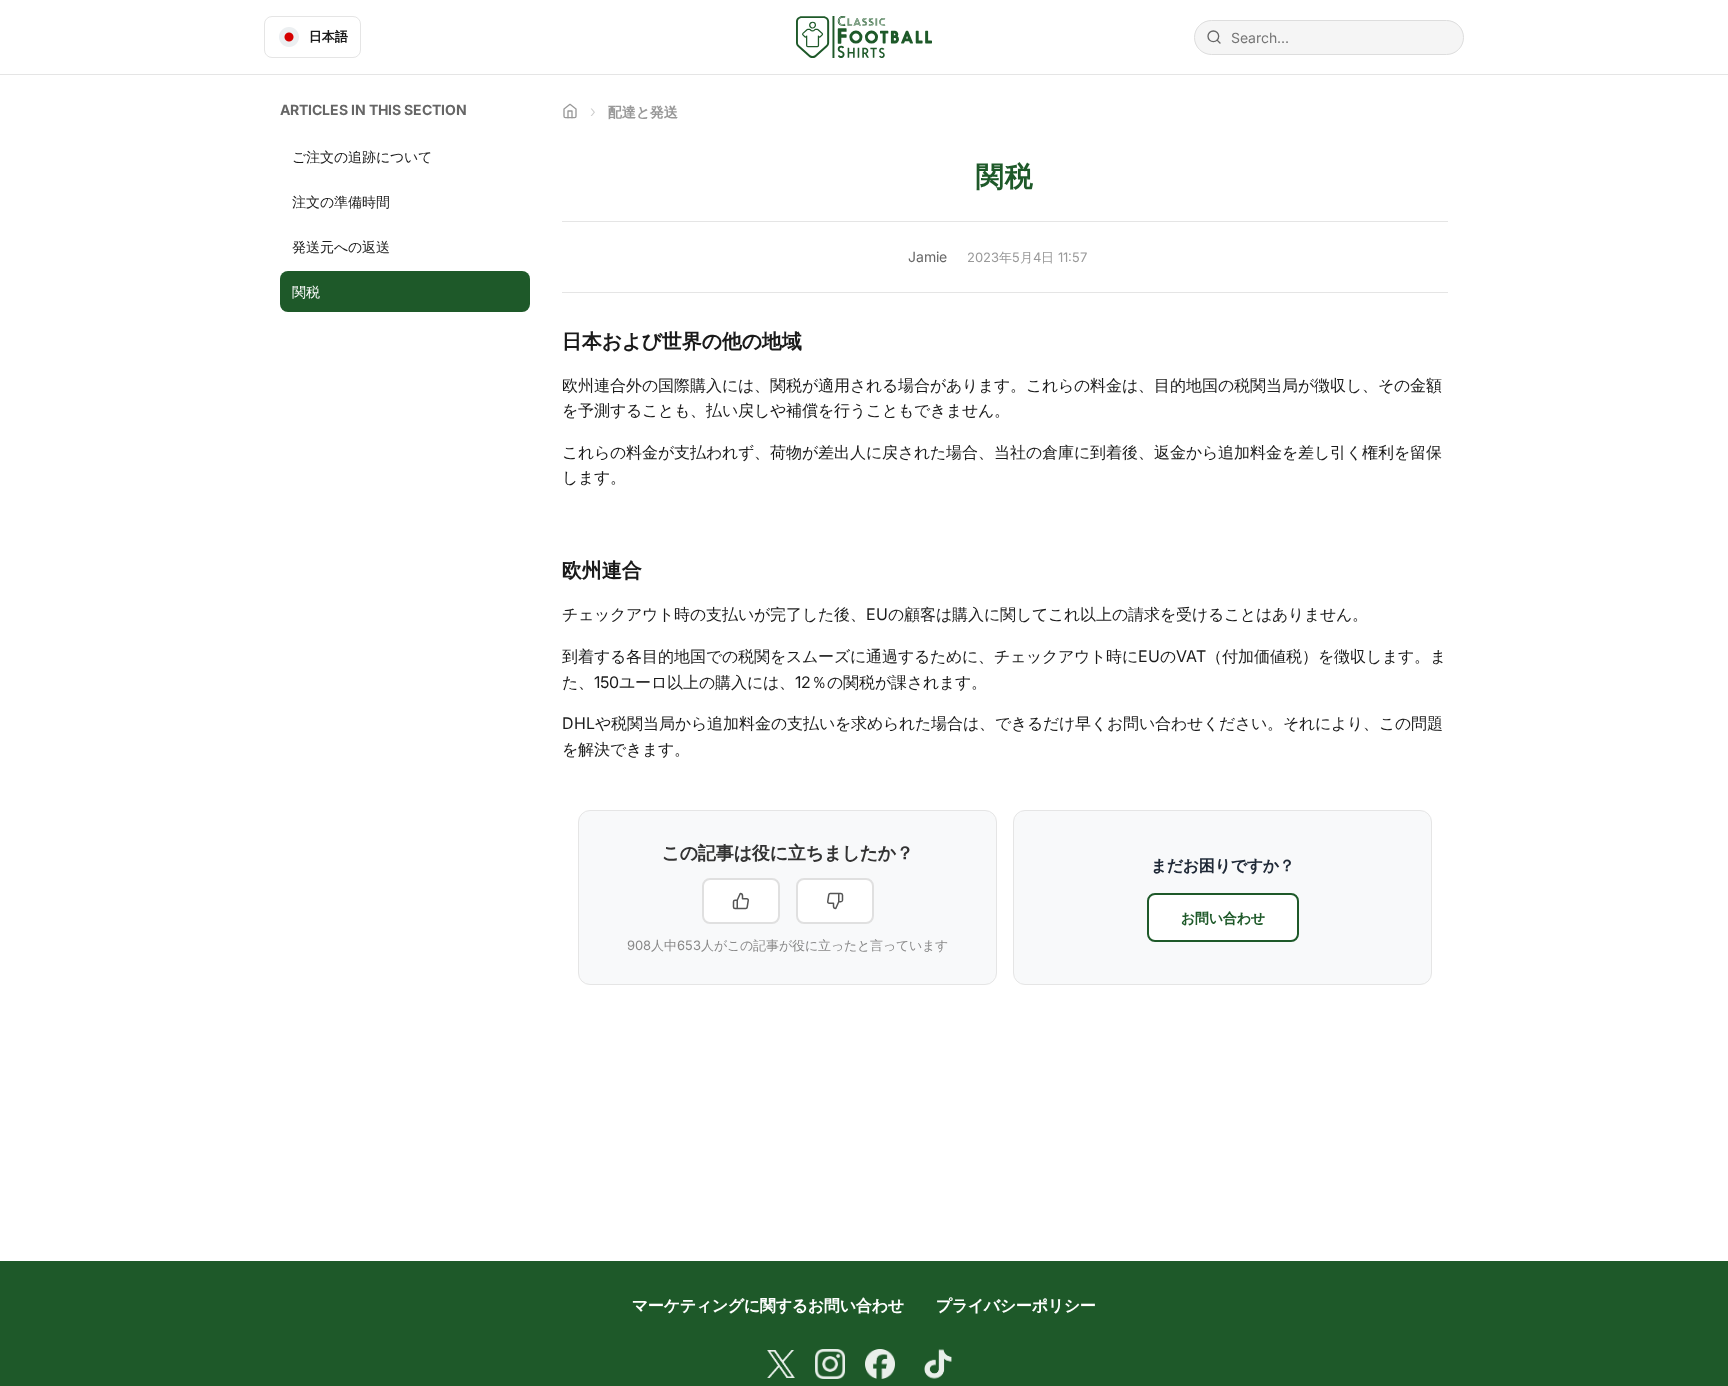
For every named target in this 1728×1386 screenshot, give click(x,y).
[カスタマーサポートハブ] (863, 37)
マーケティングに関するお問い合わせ (768, 1305)
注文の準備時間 (341, 201)
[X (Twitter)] (781, 1364)
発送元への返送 (341, 246)
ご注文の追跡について (362, 156)
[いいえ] (835, 901)
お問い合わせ (1223, 917)
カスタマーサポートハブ (570, 111)
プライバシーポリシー (1016, 1305)
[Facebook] (880, 1364)
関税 (306, 291)
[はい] (741, 901)
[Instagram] (830, 1364)
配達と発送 (643, 111)
